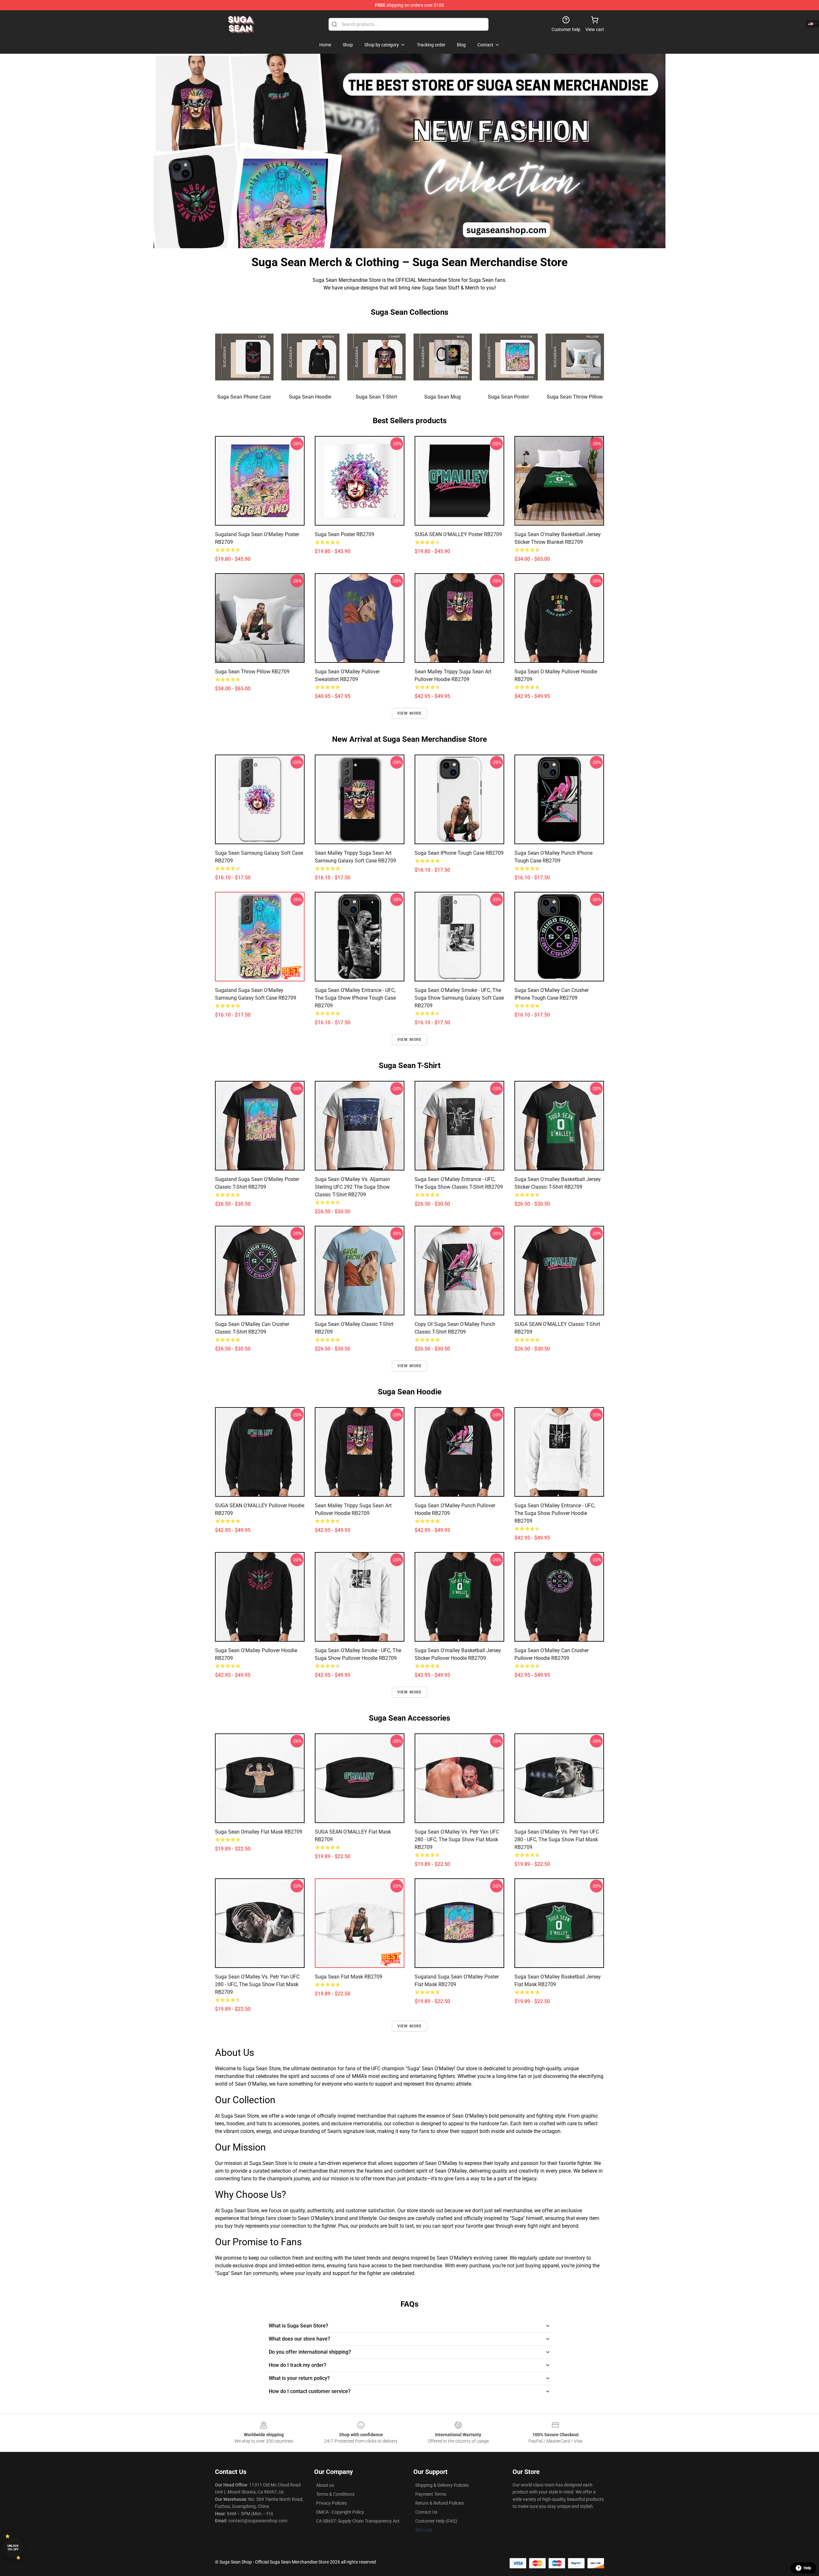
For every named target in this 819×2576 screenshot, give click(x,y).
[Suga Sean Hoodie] (310, 357)
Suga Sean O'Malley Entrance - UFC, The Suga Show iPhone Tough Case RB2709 (355, 998)
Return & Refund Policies (440, 2503)
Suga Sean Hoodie (310, 397)
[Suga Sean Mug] (443, 357)
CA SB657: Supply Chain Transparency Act (358, 2521)
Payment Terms (431, 2494)
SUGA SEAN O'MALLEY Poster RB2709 (458, 534)
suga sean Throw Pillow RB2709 (252, 672)
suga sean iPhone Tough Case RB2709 (459, 853)
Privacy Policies (331, 2503)
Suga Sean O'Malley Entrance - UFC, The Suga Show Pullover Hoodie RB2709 (555, 1513)
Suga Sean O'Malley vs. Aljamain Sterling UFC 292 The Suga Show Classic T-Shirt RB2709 (352, 1187)
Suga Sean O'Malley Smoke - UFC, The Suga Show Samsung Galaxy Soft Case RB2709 (459, 998)
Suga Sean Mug (442, 397)
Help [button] (807, 2568)
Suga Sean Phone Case (244, 397)
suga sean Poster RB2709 (345, 534)
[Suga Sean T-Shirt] (376, 357)
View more (410, 713)
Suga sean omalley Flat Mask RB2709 (259, 1832)
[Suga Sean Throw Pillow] (575, 357)
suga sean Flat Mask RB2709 (349, 1977)
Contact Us (426, 2512)
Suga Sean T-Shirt (376, 397)
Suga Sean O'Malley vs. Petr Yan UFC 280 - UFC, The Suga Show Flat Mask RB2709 (457, 1839)
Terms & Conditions (335, 2494)
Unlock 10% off (13, 2548)
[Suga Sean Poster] (509, 357)
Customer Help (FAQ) (436, 2521)
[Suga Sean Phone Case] (244, 357)
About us (325, 2485)
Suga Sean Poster (509, 397)
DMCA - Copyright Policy (340, 2512)
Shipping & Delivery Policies (442, 2485)
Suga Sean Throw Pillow (575, 397)
